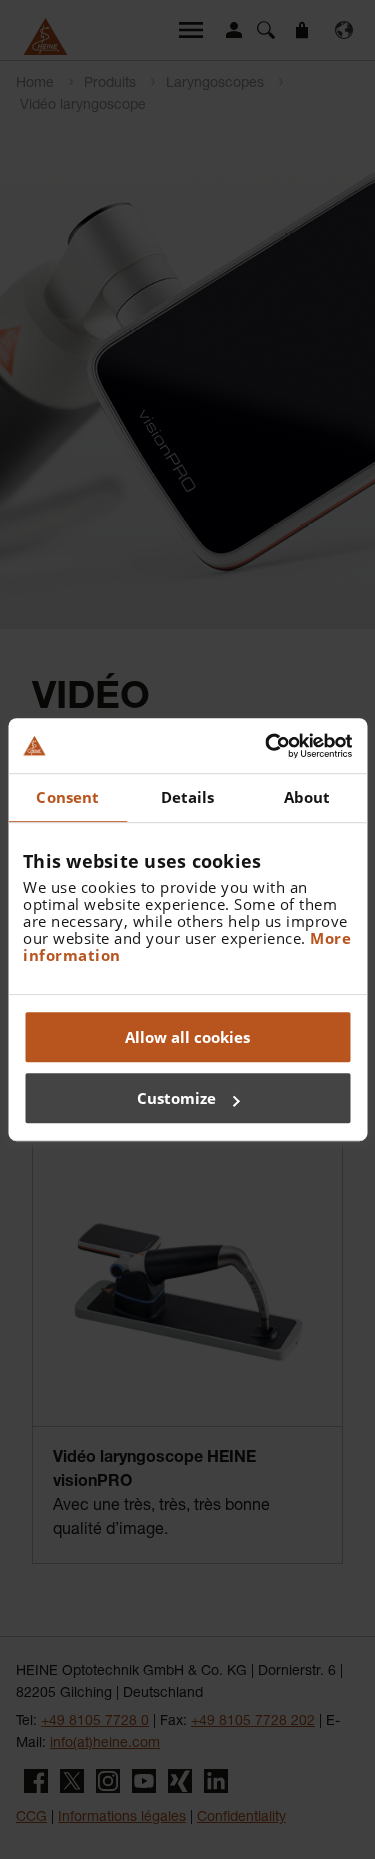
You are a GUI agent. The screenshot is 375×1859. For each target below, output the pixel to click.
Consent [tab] (67, 797)
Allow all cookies (187, 1037)
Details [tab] (188, 797)
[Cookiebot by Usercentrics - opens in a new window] (267, 746)
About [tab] (307, 797)
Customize (176, 1098)
